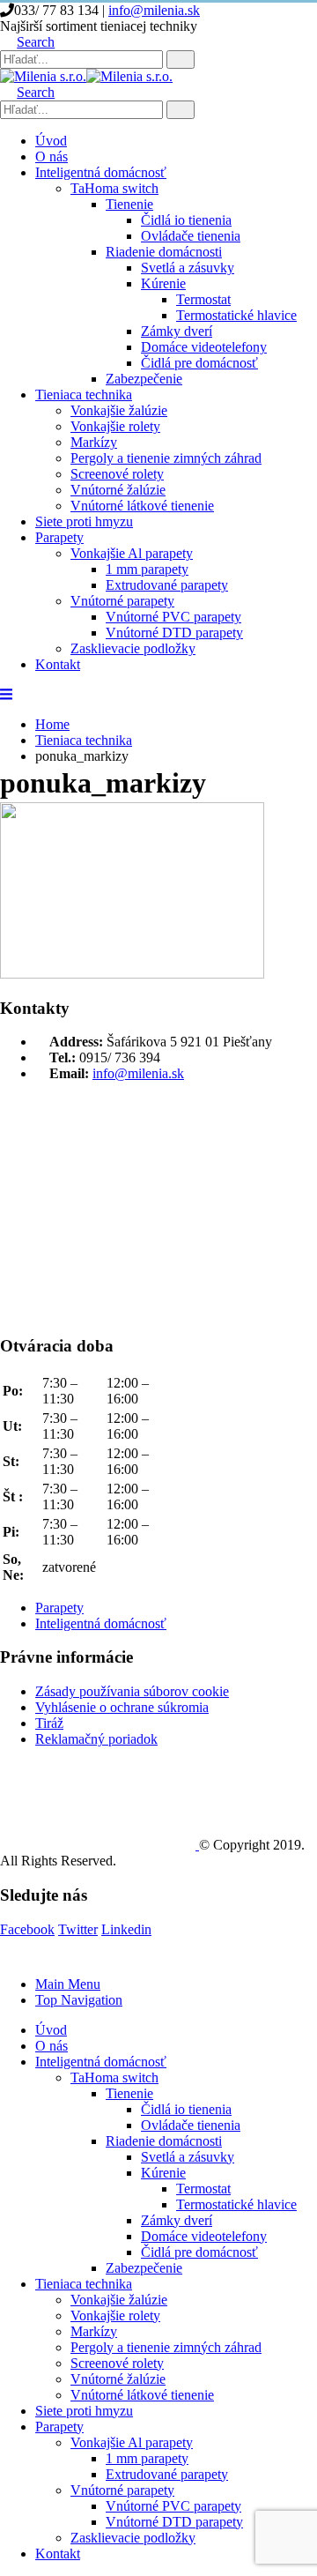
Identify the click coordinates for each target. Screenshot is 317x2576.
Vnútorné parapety (122, 601)
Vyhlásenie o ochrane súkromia (122, 1707)
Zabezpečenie (144, 379)
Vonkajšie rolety (115, 426)
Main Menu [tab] (68, 1984)
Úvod (51, 141)
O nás (52, 156)
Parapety (59, 537)
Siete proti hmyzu (84, 521)
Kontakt (58, 664)
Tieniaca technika (84, 395)
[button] (27, 42)
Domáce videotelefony (204, 347)
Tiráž (49, 1723)
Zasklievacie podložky (133, 648)
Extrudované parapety (167, 585)
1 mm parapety (147, 569)
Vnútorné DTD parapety (174, 633)
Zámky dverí (177, 331)
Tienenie (129, 204)
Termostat (203, 299)
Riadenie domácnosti (164, 252)
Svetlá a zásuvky (188, 268)
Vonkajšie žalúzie (119, 410)
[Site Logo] (86, 76)
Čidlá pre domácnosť (199, 363)
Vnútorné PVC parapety (173, 617)
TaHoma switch (114, 188)
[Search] (181, 60)
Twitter (78, 1929)
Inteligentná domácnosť (101, 172)
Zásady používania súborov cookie (132, 1691)
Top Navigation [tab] (79, 2000)
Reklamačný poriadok (96, 1739)
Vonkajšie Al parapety (132, 553)
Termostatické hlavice (236, 315)
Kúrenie (163, 283)
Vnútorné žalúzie (118, 490)
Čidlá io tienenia (186, 220)
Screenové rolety (117, 474)
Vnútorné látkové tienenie (142, 506)
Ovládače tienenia (191, 236)
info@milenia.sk (154, 10)
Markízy (94, 442)
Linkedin (126, 1929)
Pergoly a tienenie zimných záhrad (166, 458)
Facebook (27, 1929)
